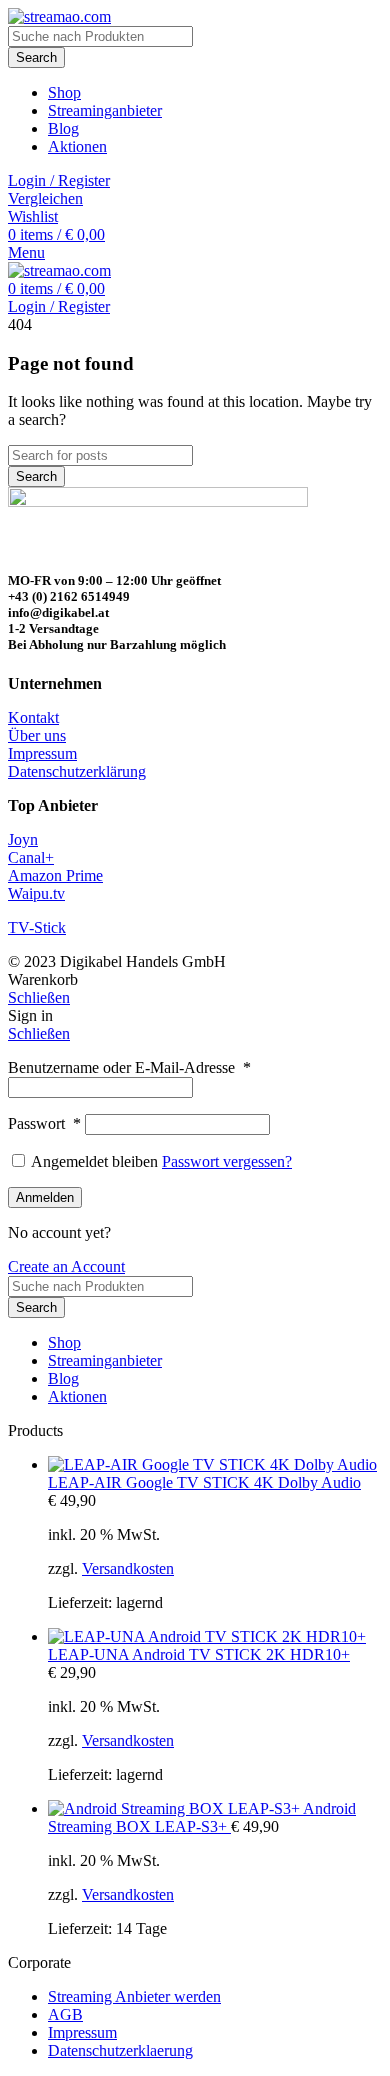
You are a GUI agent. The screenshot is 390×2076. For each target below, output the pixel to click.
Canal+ (31, 857)
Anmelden (45, 1197)
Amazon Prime (55, 875)
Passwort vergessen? (227, 1161)
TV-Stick (37, 927)
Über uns (37, 735)
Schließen (39, 997)
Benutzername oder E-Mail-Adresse (129, 1067)
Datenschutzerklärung (77, 771)
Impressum (42, 753)
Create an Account (66, 1266)
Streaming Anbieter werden (134, 1996)
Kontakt (33, 717)
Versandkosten (128, 1568)
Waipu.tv (36, 893)
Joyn (23, 839)
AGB (65, 2014)
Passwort (44, 1123)
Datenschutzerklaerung (120, 2050)
